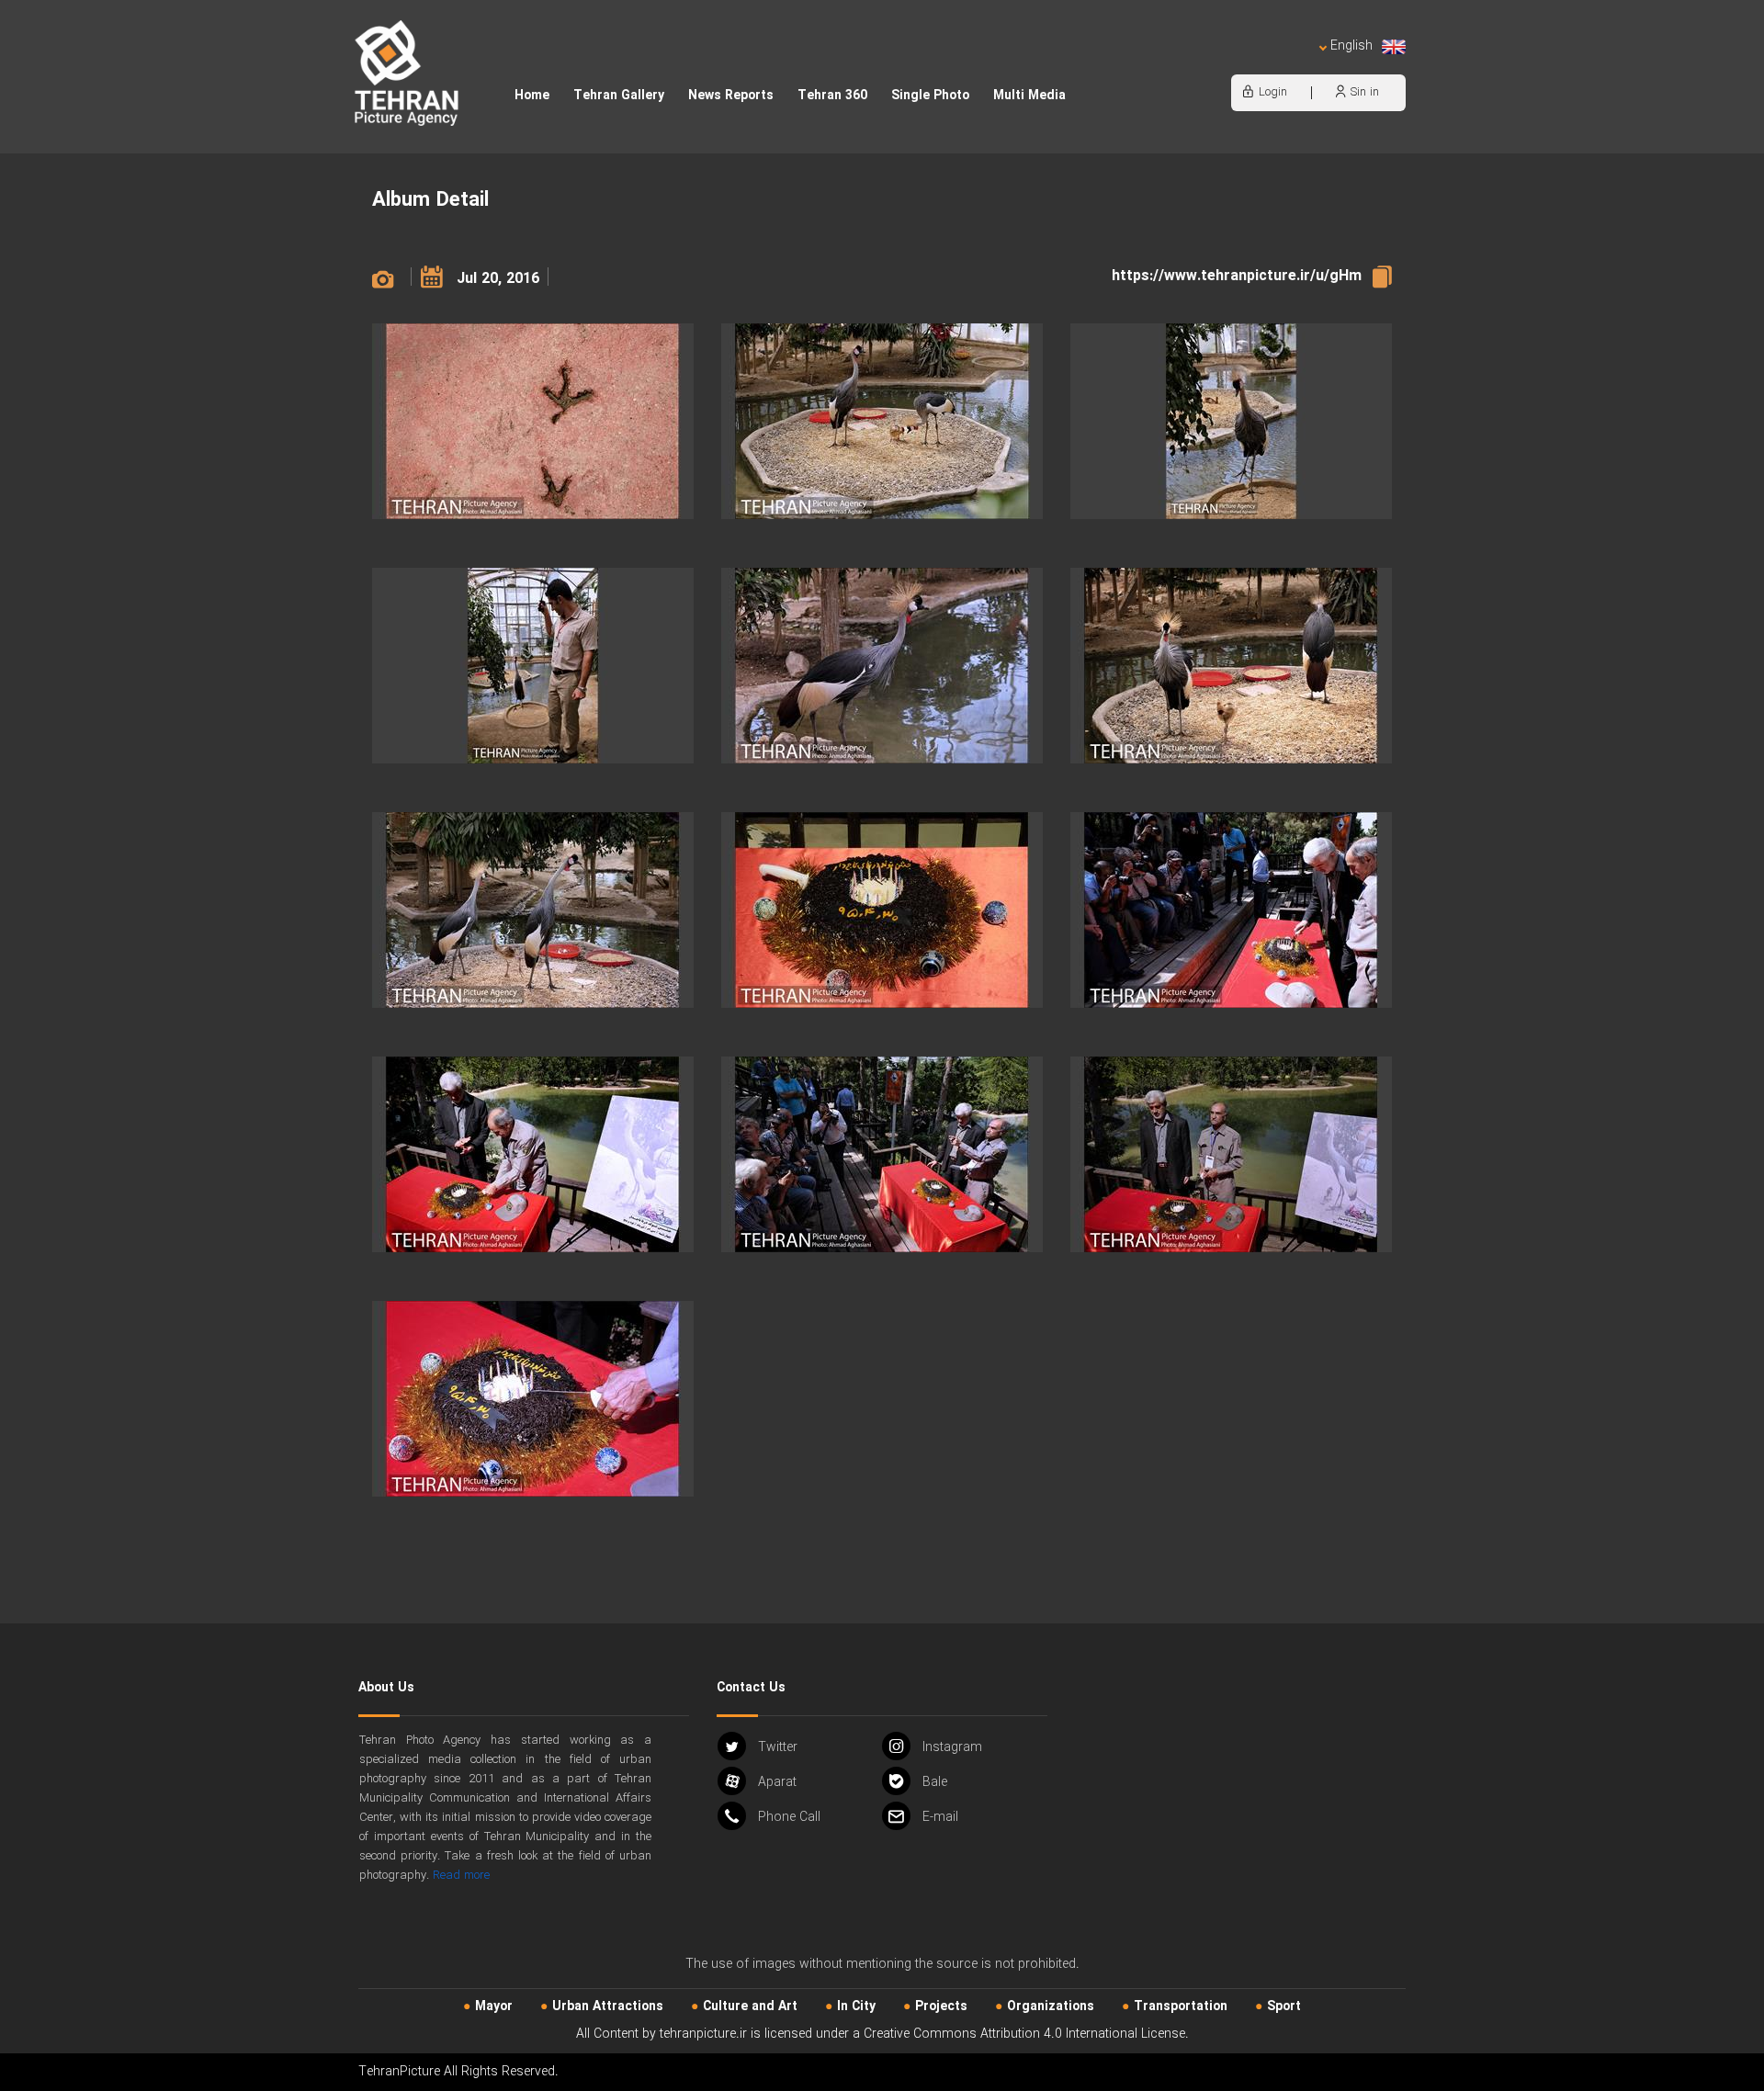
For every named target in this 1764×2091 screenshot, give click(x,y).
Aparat (777, 1782)
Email (940, 1817)
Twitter (778, 1747)
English (1351, 46)
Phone (789, 1817)
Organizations (1051, 2006)
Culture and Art (750, 2006)
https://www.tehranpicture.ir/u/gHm (1237, 276)
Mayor (494, 2006)
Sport (1284, 2006)
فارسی (1291, 65)
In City (856, 2006)
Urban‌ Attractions (608, 2006)
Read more (461, 1876)
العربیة (1246, 65)
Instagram (952, 1747)
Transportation (1181, 2006)
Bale (935, 1782)
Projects (941, 2006)
